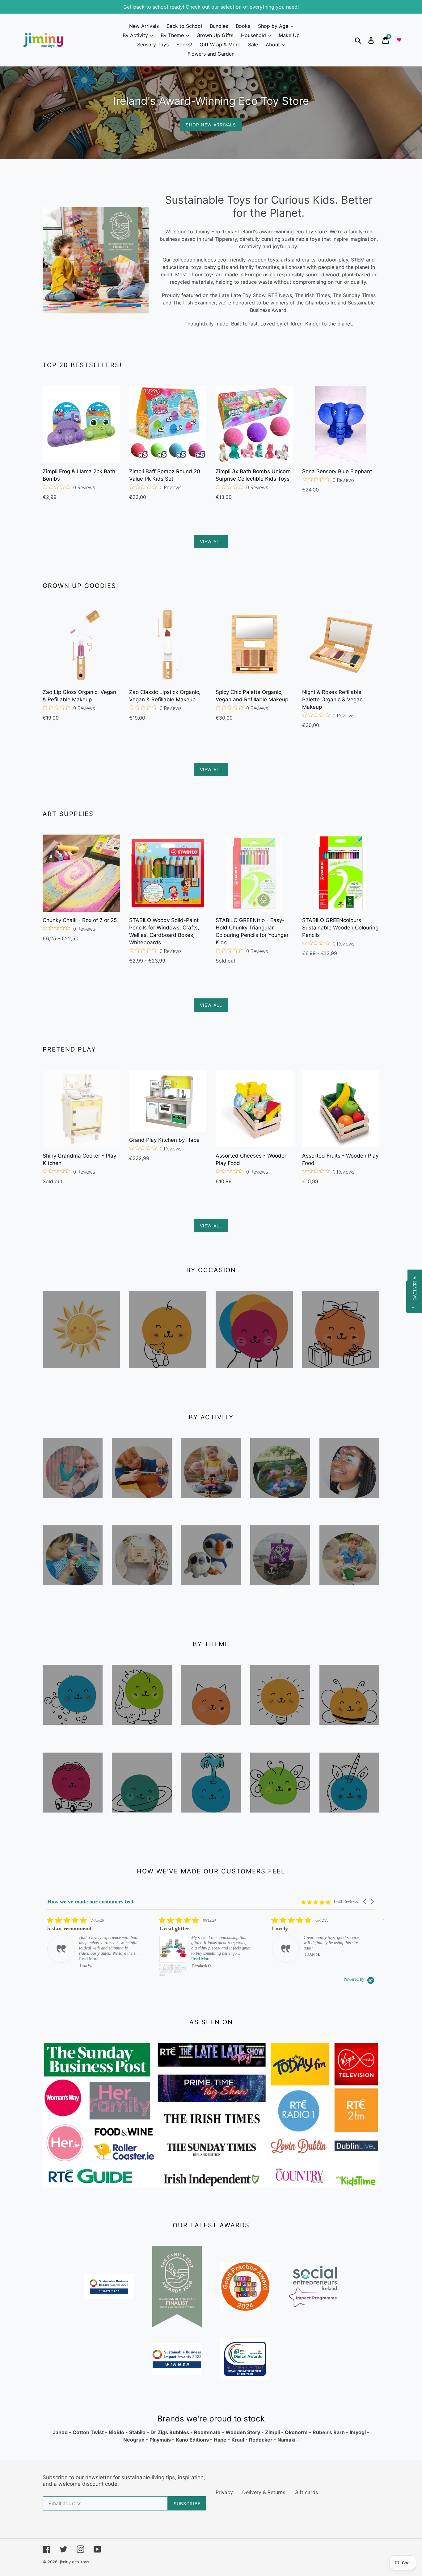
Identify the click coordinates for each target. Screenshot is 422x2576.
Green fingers (280, 1825)
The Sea (211, 1820)
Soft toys (211, 1593)
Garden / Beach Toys (349, 1598)
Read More (89, 1959)
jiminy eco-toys (75, 2562)
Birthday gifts (341, 1376)
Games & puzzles (73, 1598)
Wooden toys (73, 1506)
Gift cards (306, 2492)
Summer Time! (81, 1376)
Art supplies (142, 1506)
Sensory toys (73, 1733)
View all (211, 541)
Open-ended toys (280, 1737)
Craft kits (142, 1593)
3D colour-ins (280, 1598)
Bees (350, 1733)
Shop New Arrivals (211, 125)
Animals (211, 1733)
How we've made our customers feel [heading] (90, 1902)
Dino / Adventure (142, 1737)
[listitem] (94, 1946)
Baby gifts (168, 1376)
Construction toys (211, 1511)
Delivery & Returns (264, 2492)
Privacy (224, 2492)
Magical (349, 1820)
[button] (365, 1902)
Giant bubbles (280, 1511)
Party (254, 1376)
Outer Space (142, 1820)
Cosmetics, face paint (349, 1511)
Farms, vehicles (73, 1825)
